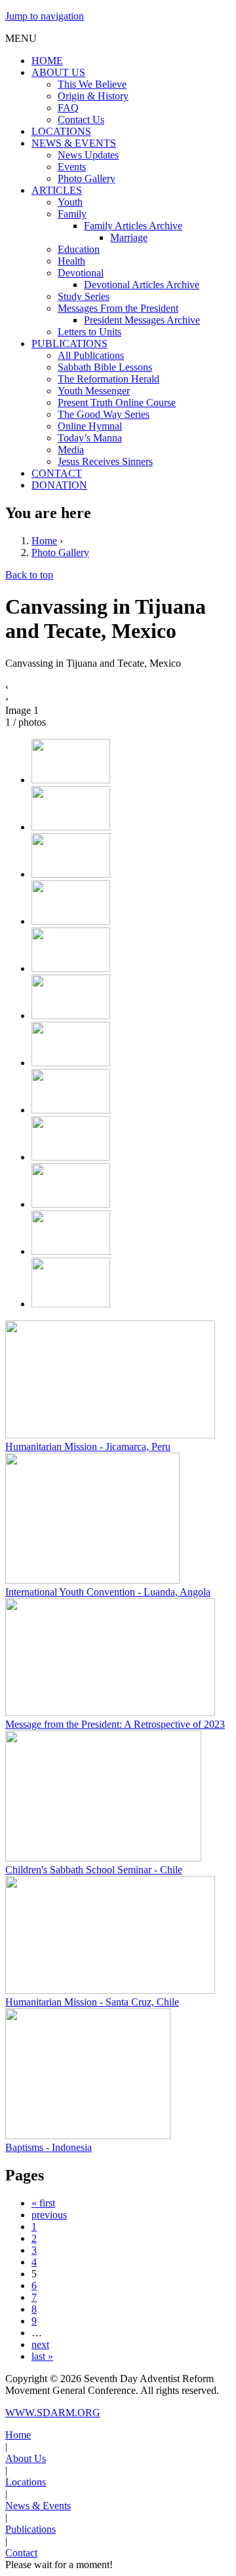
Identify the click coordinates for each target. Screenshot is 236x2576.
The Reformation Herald (108, 379)
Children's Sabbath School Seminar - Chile (94, 1870)
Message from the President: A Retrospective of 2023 (115, 1724)
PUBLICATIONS (69, 344)
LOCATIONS (61, 131)
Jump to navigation (45, 16)
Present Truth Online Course (117, 402)
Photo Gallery (87, 178)
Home (44, 541)
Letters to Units (89, 332)
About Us (26, 2458)
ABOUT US (58, 72)
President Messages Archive (142, 320)
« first (43, 2203)
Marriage (129, 237)
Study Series (84, 296)
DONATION (59, 485)
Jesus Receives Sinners (105, 461)
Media (71, 450)
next (40, 2344)
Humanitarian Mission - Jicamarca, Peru (88, 1447)
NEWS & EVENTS (74, 143)
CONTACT (57, 473)
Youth (70, 202)
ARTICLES (57, 190)
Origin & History (93, 96)
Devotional (81, 273)
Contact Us (81, 120)
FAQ (68, 108)
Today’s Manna (90, 438)
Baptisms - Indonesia (49, 2147)
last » (42, 2356)
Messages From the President (118, 308)
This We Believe (92, 84)
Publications (30, 2529)
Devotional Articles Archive (142, 285)
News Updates (88, 155)
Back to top (29, 575)
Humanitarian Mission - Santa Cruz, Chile (92, 2002)
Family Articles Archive (133, 226)
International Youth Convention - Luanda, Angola (108, 1592)
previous (49, 2215)
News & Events (38, 2506)
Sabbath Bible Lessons (105, 367)
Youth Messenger (94, 391)
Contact (21, 2553)
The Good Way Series (104, 414)
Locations (26, 2482)
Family (72, 214)
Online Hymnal (90, 426)
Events (72, 167)
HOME (47, 61)
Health (71, 261)
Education (79, 249)
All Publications (91, 355)
